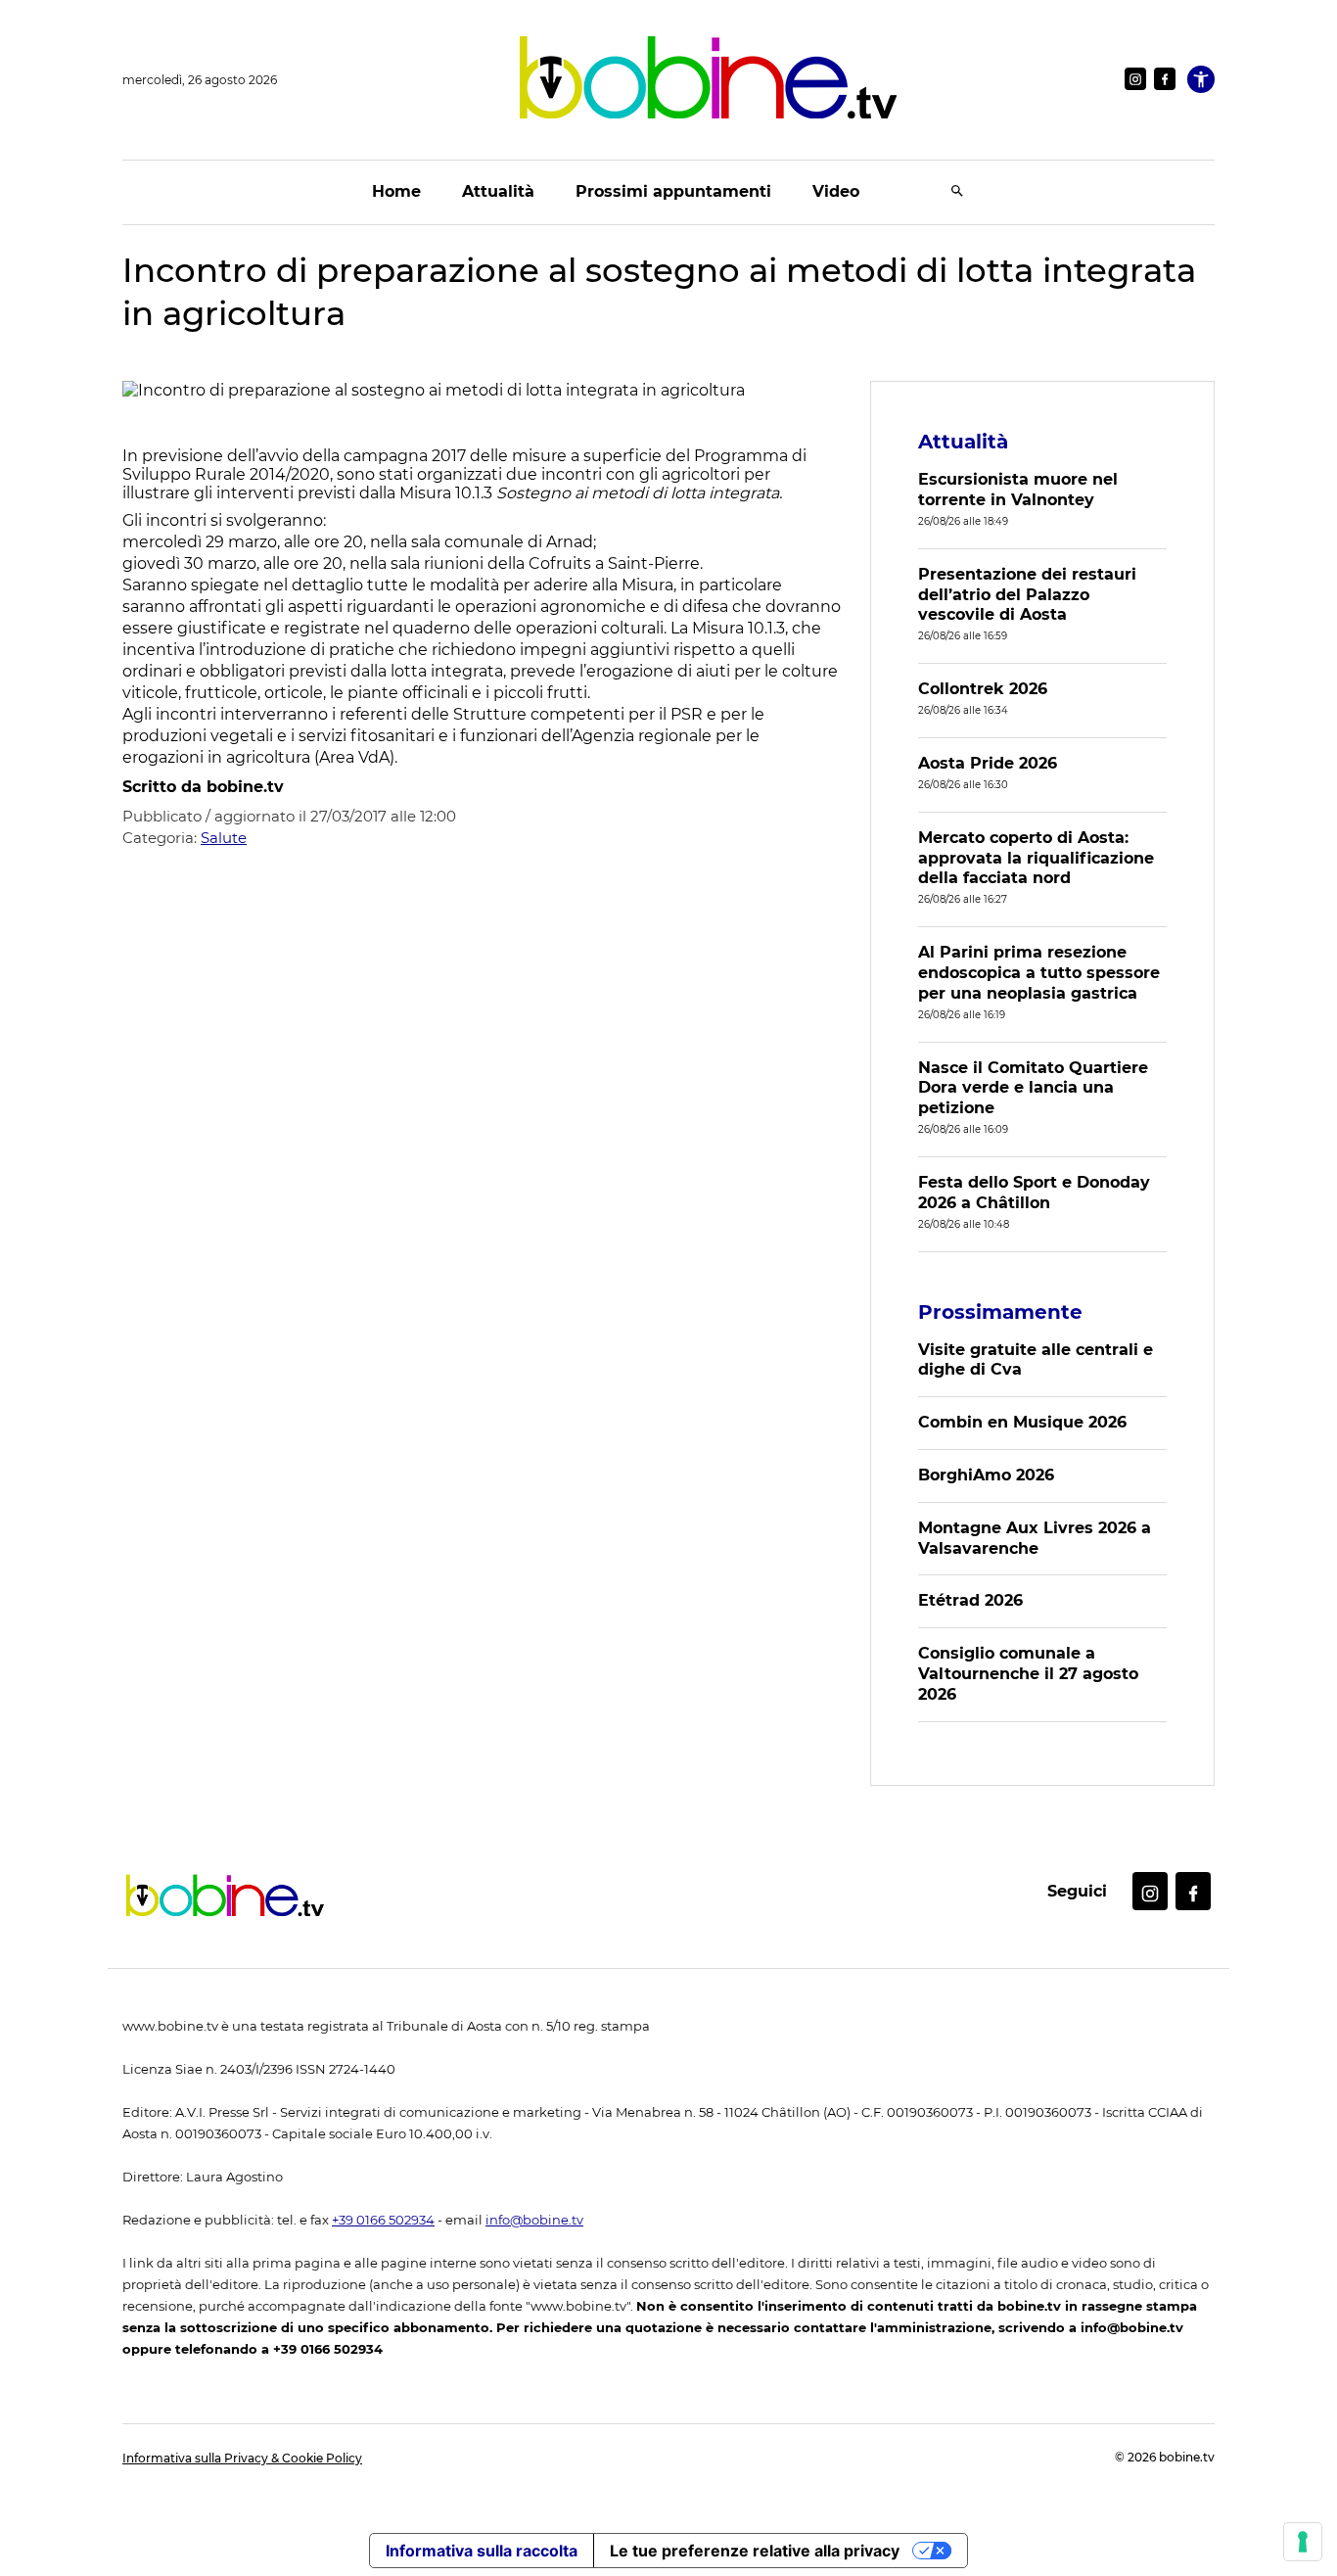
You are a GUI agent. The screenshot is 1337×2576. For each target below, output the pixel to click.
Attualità (498, 191)
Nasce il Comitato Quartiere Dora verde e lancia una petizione (1033, 1088)
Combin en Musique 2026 (1022, 1422)
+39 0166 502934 (383, 2220)
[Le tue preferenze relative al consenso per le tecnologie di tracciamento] (1303, 2542)
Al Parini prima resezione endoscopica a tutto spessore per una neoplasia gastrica (1039, 973)
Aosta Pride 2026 (988, 763)
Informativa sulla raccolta (482, 2551)
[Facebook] (1165, 79)
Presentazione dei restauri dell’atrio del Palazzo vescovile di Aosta (1027, 595)
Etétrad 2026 (970, 1600)
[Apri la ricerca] (957, 192)
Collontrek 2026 (983, 689)
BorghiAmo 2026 (986, 1475)
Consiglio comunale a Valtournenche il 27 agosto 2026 (1028, 1674)
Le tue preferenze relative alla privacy (755, 2551)
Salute (224, 838)
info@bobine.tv (534, 2220)
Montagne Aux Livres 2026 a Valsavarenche (1035, 1538)
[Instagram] (1135, 79)
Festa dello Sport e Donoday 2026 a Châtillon (1034, 1193)
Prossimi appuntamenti (673, 191)
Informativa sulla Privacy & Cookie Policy (242, 2458)
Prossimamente (1000, 1312)
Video (836, 191)
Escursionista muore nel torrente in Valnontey (1018, 490)
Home (396, 191)
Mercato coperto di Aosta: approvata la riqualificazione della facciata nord (1036, 858)
